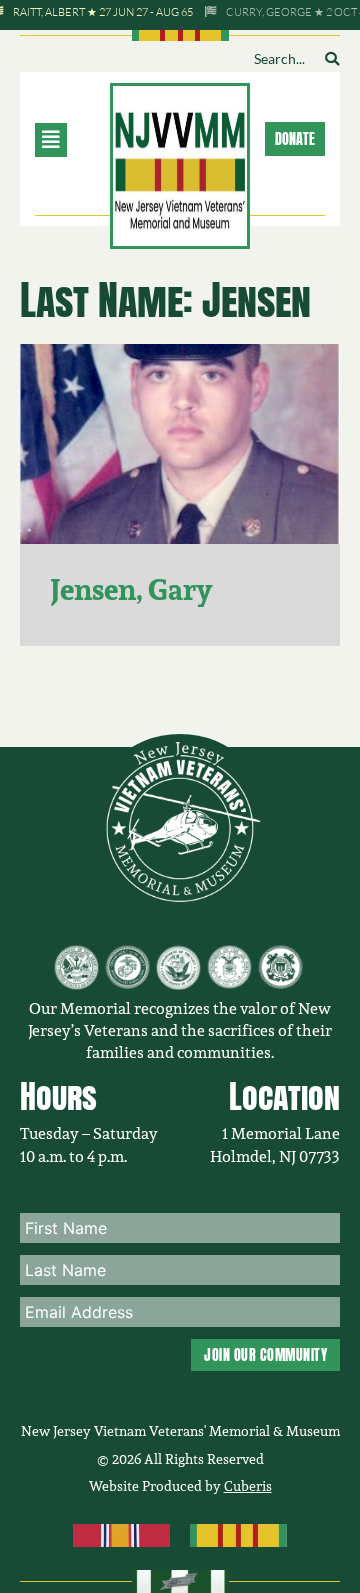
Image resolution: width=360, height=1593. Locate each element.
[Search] (332, 59)
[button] (71, 140)
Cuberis (248, 1486)
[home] (180, 163)
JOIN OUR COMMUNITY (265, 1355)
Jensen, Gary (131, 589)
